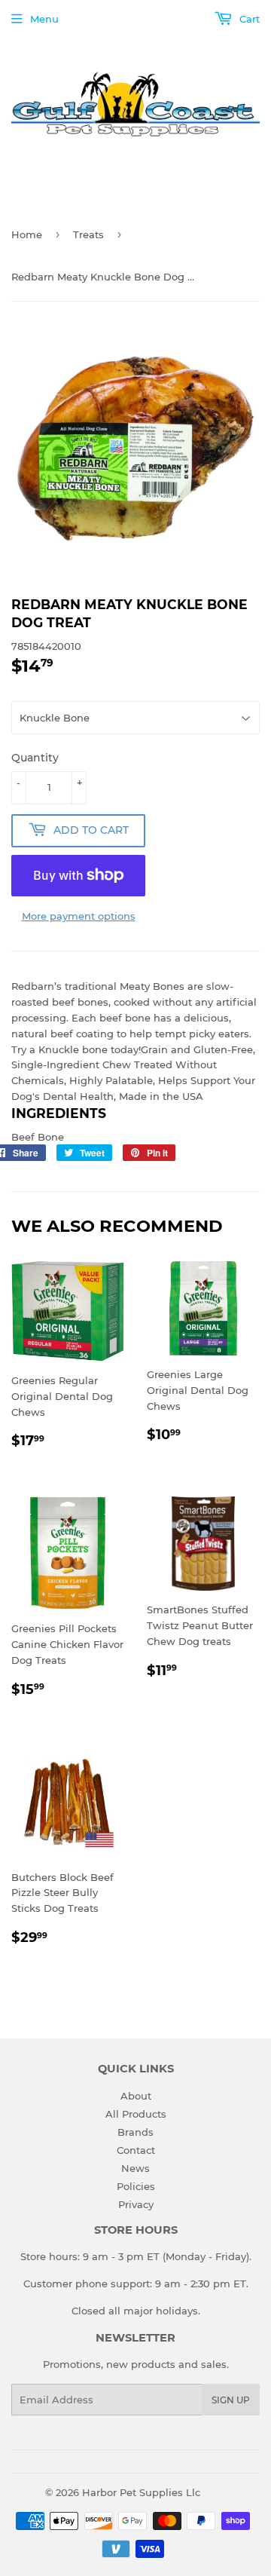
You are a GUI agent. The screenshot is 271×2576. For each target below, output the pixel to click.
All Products (136, 2114)
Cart (248, 19)
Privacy (136, 2204)
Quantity (35, 758)
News (135, 2168)
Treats (88, 234)
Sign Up (231, 2400)
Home (27, 234)
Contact (136, 2150)
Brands (135, 2132)
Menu (44, 19)
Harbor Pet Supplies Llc (141, 2492)
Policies (136, 2186)
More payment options (79, 916)
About (136, 2096)
